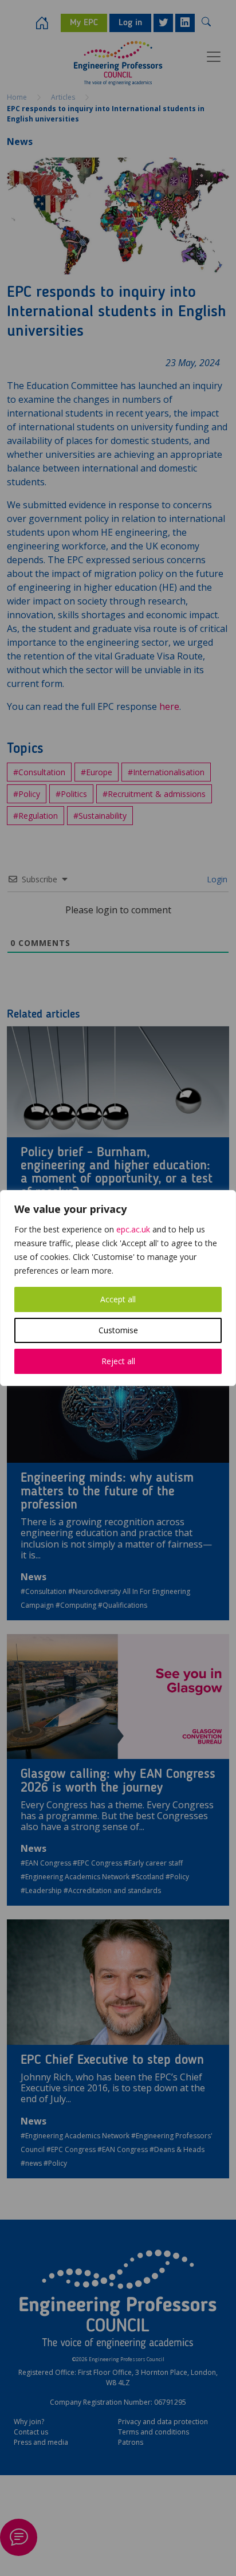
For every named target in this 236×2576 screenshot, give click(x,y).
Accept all (118, 1299)
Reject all (118, 1361)
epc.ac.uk (133, 1229)
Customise (118, 1330)
